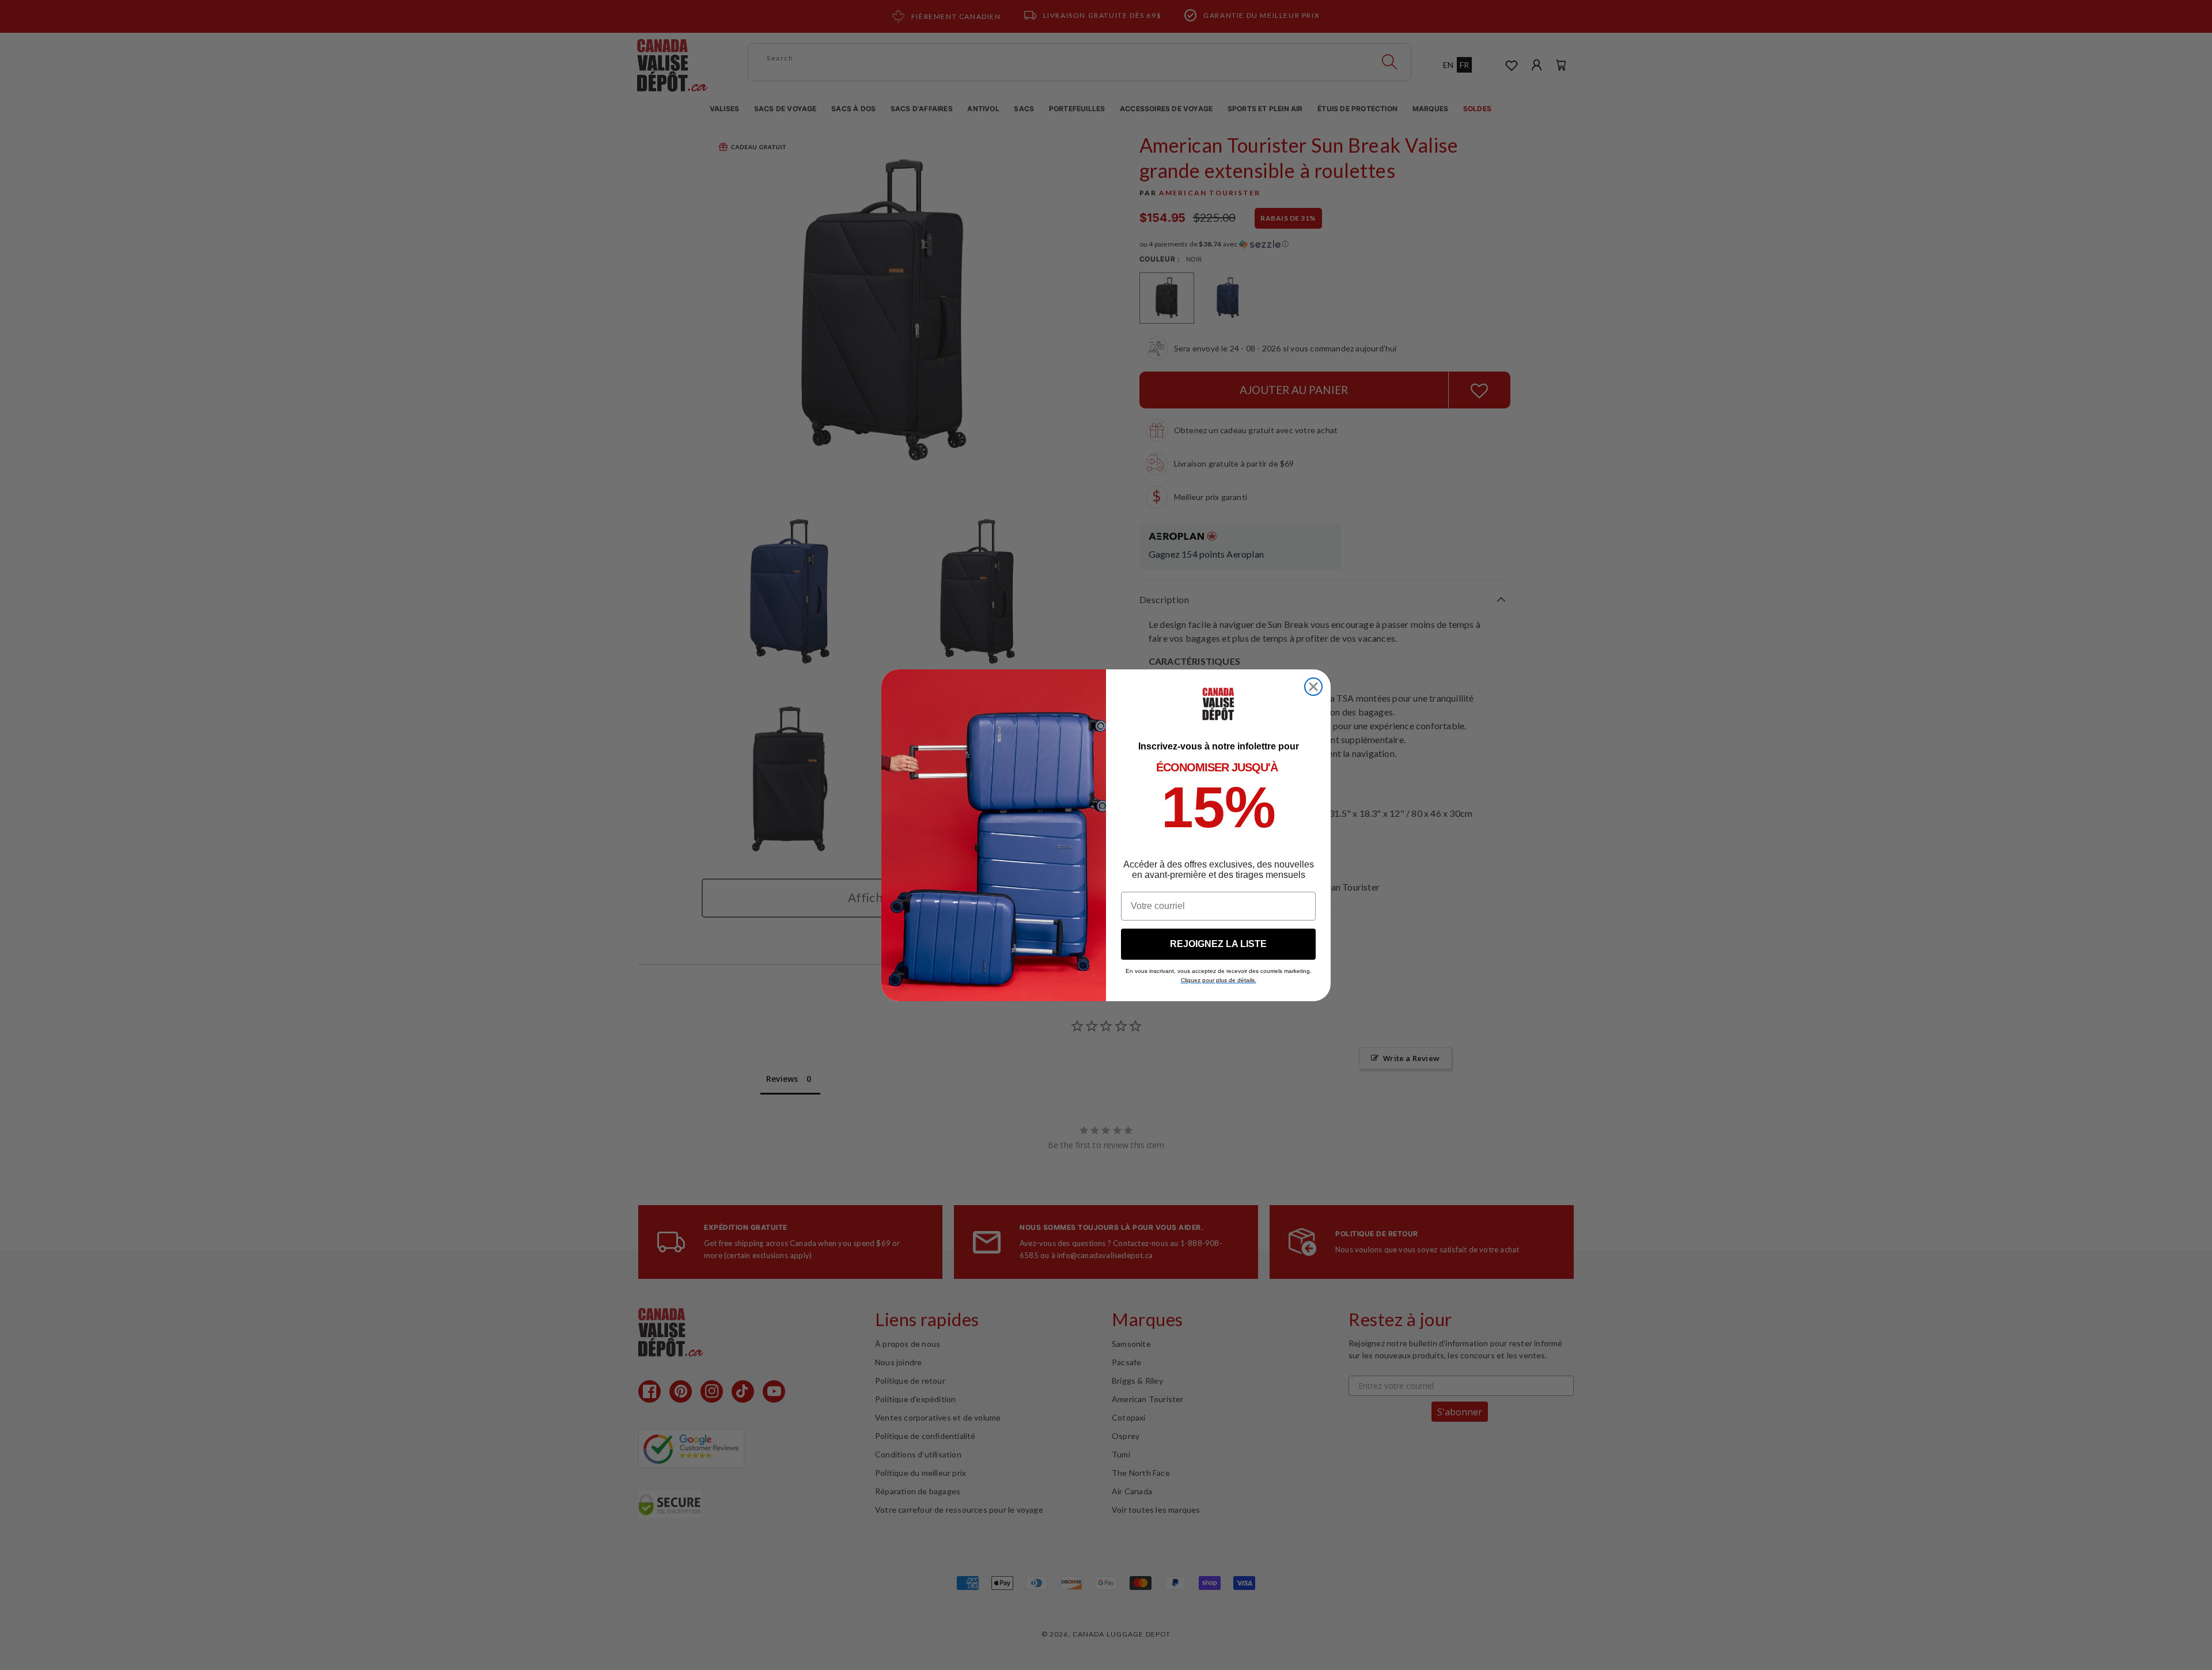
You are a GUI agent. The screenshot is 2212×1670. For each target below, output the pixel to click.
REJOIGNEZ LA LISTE (1218, 944)
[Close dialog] (1313, 687)
